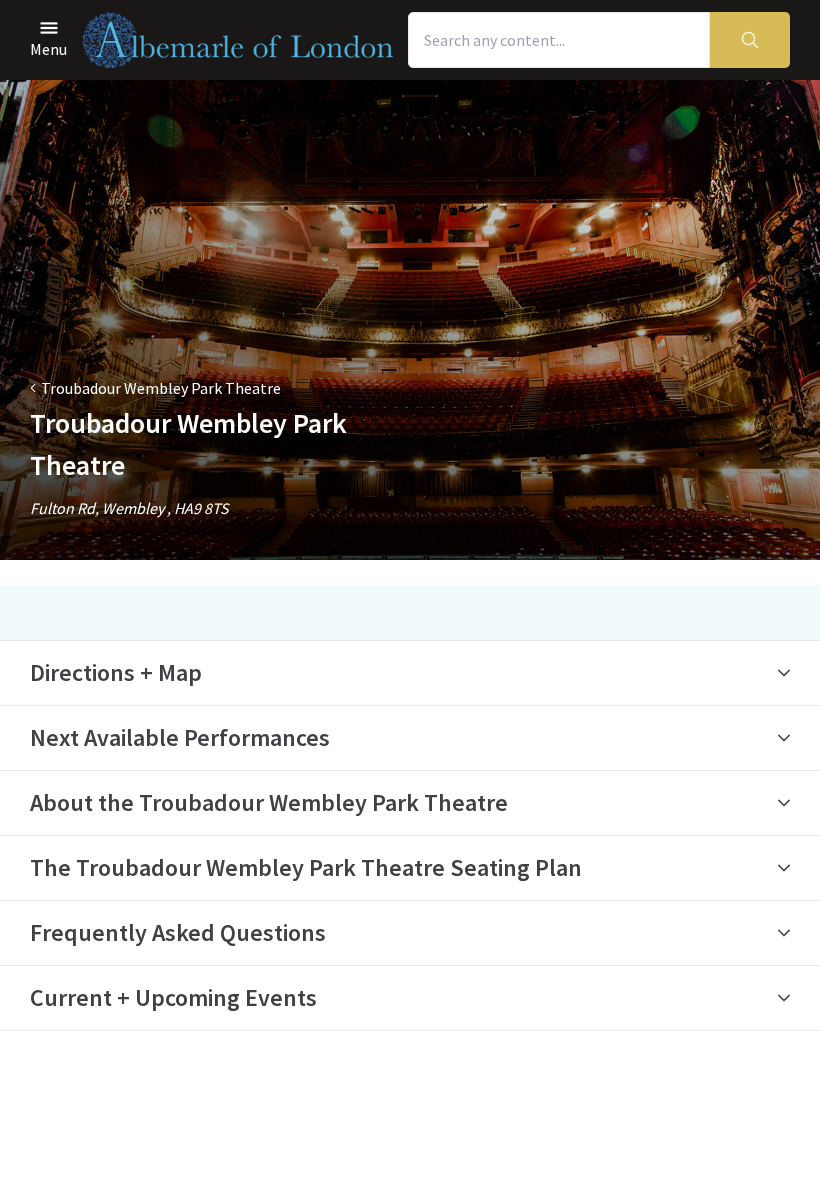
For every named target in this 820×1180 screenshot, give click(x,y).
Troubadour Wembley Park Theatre (161, 388)
